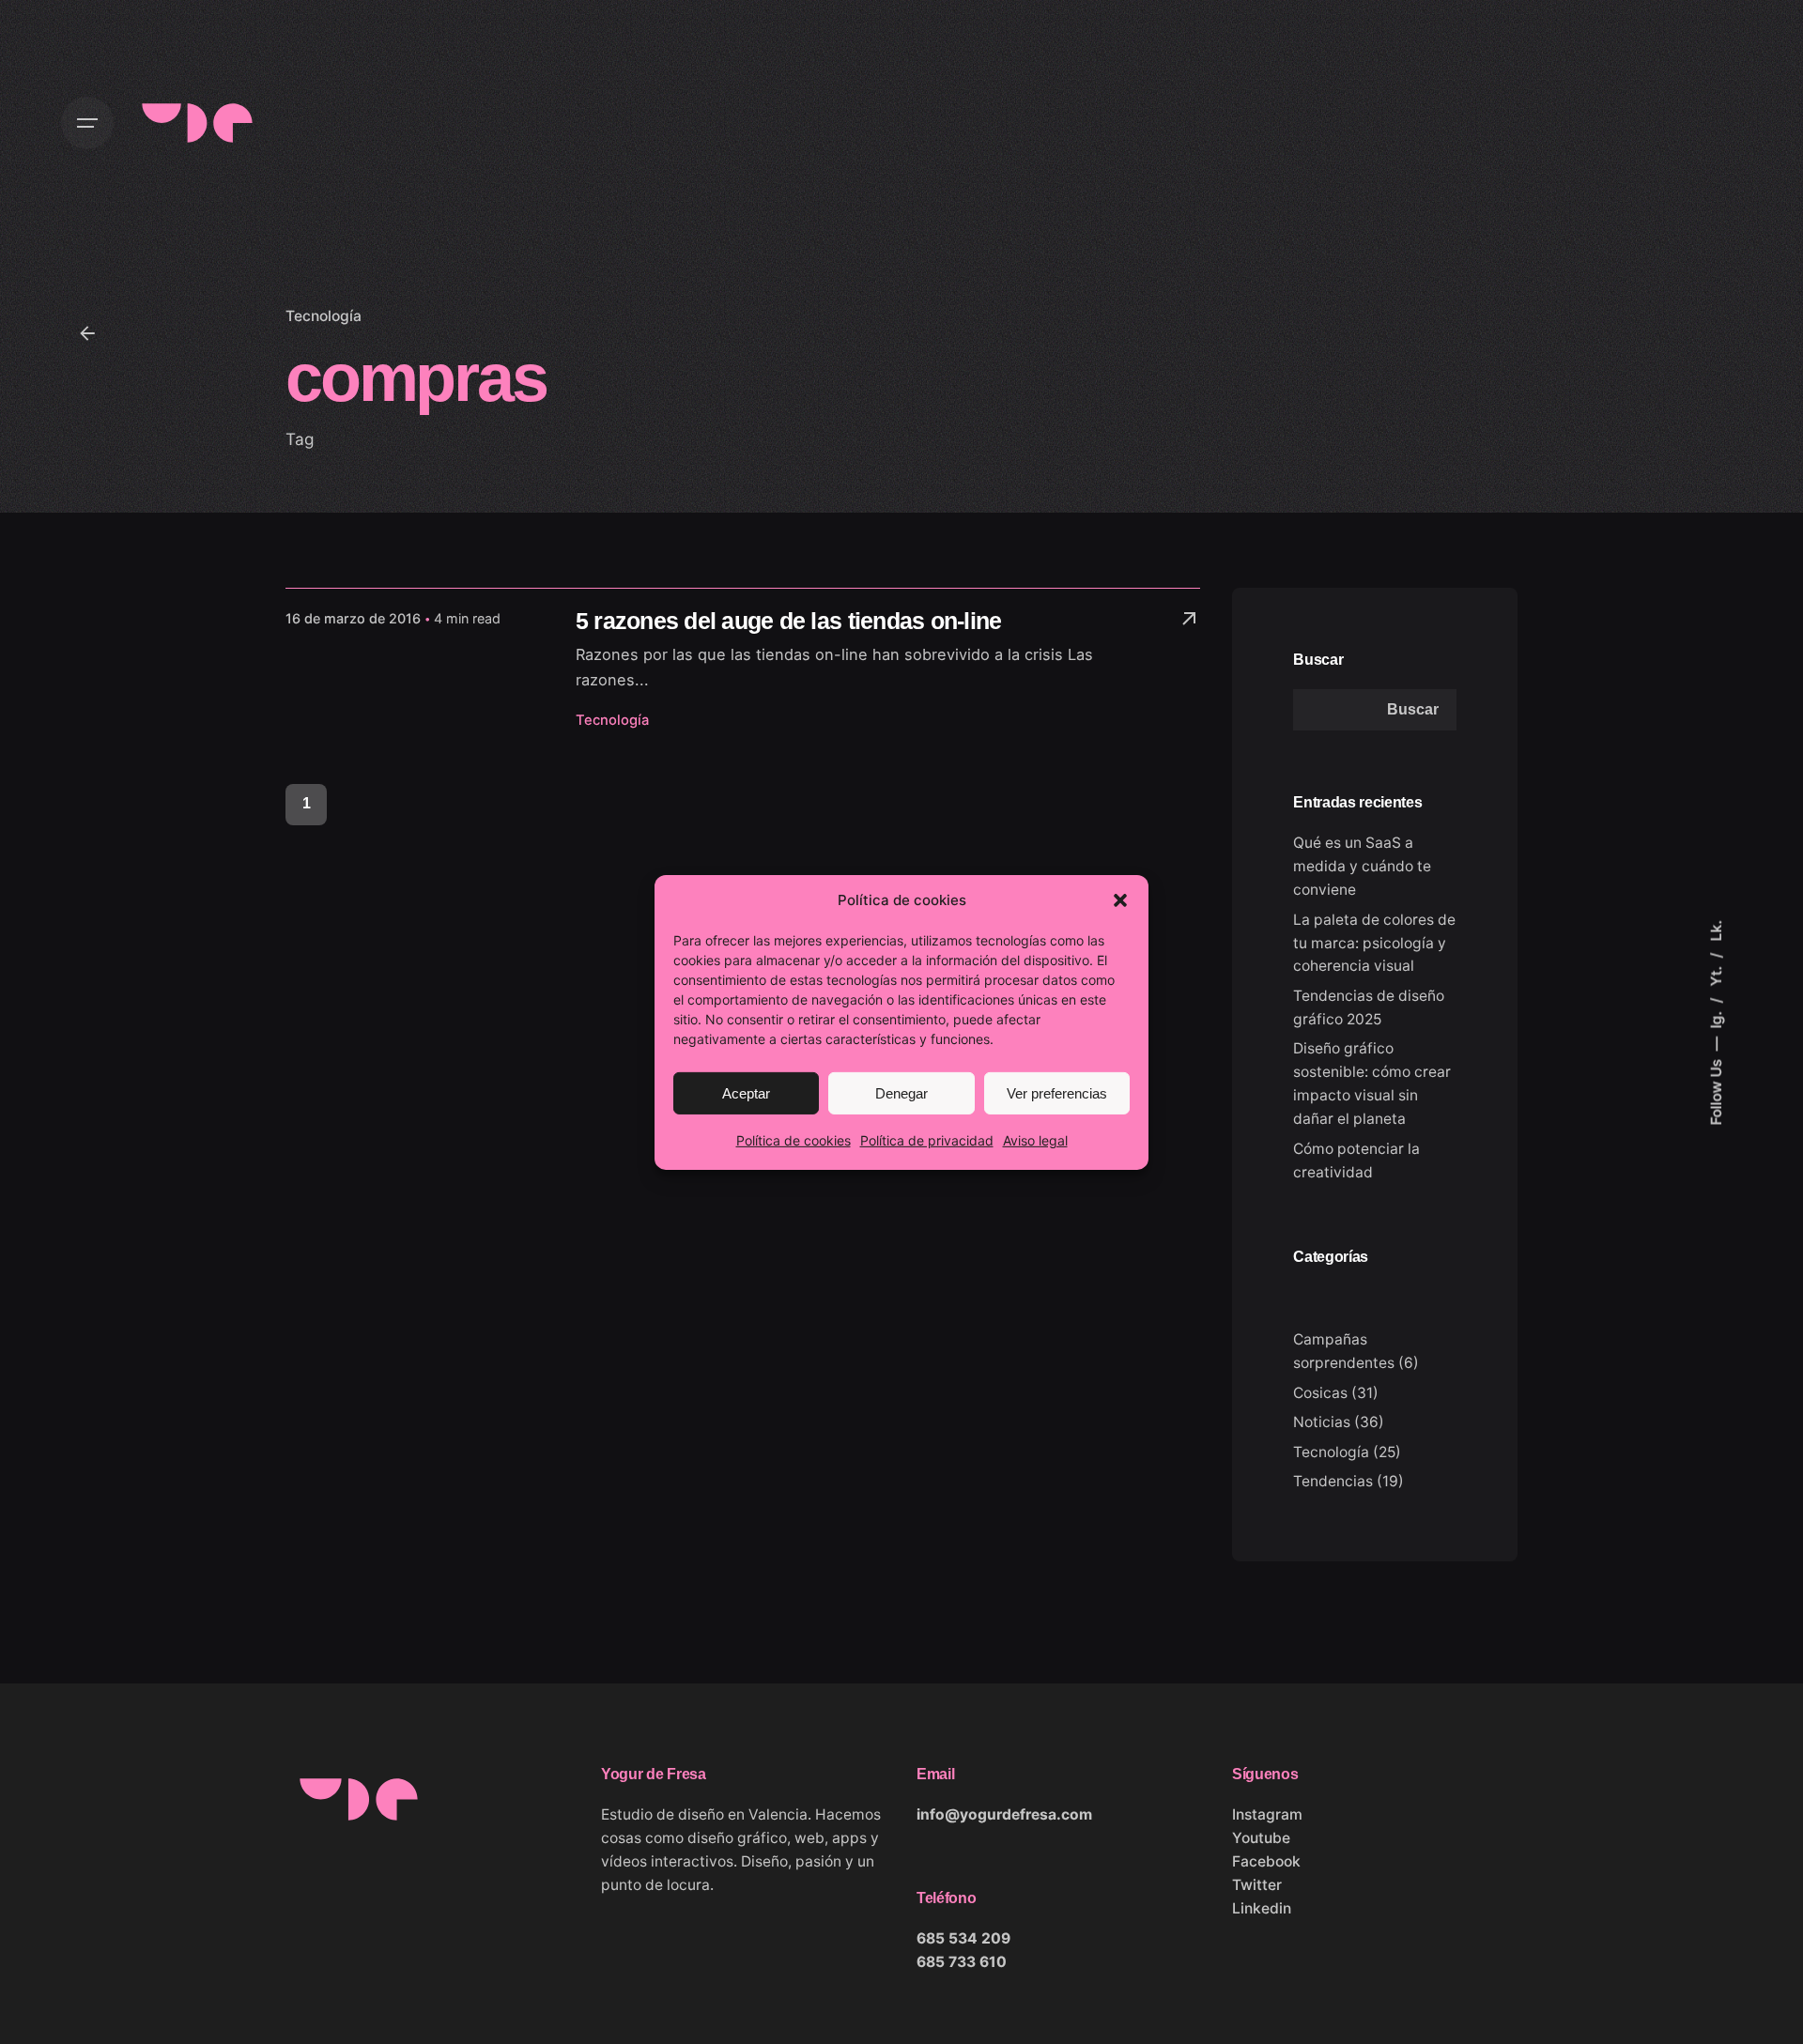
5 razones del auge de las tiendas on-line (789, 621)
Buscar (1318, 659)
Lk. (1715, 930)
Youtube (1261, 1838)
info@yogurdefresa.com (1004, 1814)
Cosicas (1320, 1393)
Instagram (1267, 1814)
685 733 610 (962, 1962)
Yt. (1715, 974)
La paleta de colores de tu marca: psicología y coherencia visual (1374, 943)
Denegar (901, 1092)
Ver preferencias (1057, 1092)
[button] (1120, 899)
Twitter (1257, 1885)
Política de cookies (794, 1139)
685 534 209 (963, 1938)
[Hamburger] (87, 123)
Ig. (1715, 1017)
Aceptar (746, 1092)
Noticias (1322, 1422)
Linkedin (1262, 1908)
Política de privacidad (927, 1139)
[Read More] (1189, 619)
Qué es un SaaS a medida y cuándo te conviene (1362, 866)
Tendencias (1333, 1481)
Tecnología (324, 316)
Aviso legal (1035, 1139)
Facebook (1266, 1861)
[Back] (87, 333)
